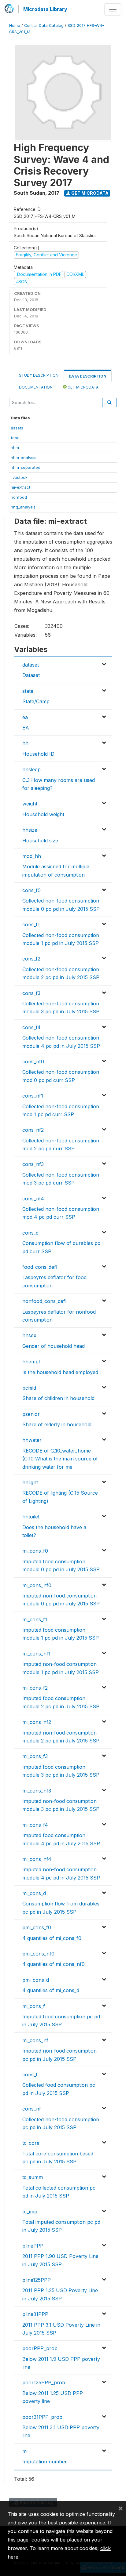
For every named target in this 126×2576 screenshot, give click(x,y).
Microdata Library (45, 9)
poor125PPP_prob (44, 2382)
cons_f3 (31, 993)
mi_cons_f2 (35, 1688)
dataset (31, 665)
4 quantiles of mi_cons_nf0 (54, 1964)
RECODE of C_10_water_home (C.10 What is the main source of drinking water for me (60, 1459)
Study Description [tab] (39, 375)
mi (25, 2451)
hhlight (30, 1482)
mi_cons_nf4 (37, 1859)
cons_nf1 (33, 1096)
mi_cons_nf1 (36, 1654)
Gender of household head (54, 1346)
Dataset (31, 675)
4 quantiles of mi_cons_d (51, 1990)
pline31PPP (35, 2314)
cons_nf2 (33, 1130)
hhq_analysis (23, 507)
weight (30, 804)
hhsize (30, 830)
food (15, 438)
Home (15, 25)
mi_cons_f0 (35, 1551)
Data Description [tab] (88, 376)
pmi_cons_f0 (37, 1927)
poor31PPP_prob (42, 2417)
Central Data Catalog (44, 25)
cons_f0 (31, 890)
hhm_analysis (24, 458)
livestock (19, 477)
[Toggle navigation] (113, 9)
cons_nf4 (33, 1199)
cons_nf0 (33, 1062)
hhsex (29, 1335)
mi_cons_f (34, 2006)
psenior (31, 1414)
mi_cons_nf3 (37, 1791)
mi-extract (20, 487)
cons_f (30, 2075)
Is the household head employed (60, 1372)
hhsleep (31, 769)
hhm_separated (26, 467)
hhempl (31, 1362)
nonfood (19, 497)
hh (25, 743)
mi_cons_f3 (35, 1756)
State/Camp (36, 701)
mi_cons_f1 (35, 1619)
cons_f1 (31, 924)
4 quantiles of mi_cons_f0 (52, 1938)
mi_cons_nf (35, 2040)
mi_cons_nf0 (37, 1585)
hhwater (32, 1440)
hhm (15, 447)
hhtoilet (31, 1517)
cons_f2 (31, 959)
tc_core (31, 2143)
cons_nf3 (33, 1164)
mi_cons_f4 (35, 1825)
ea (25, 717)
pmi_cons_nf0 (38, 1954)
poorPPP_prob (40, 2348)
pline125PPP (37, 2280)
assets (17, 428)
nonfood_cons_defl (44, 1301)
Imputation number (45, 2462)
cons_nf (32, 2109)
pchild (29, 1388)
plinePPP (33, 2246)
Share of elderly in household (57, 1424)
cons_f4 (31, 1027)
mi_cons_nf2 (37, 1722)
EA (26, 728)
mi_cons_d (34, 1893)
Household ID (38, 754)
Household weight (43, 814)
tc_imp (30, 2212)
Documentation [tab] (36, 387)
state (28, 691)
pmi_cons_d (36, 1980)
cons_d (30, 1233)
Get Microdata (89, 193)
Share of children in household (58, 1398)
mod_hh (32, 856)
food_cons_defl (40, 1267)
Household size (40, 841)
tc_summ (33, 2177)
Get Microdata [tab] (83, 387)
